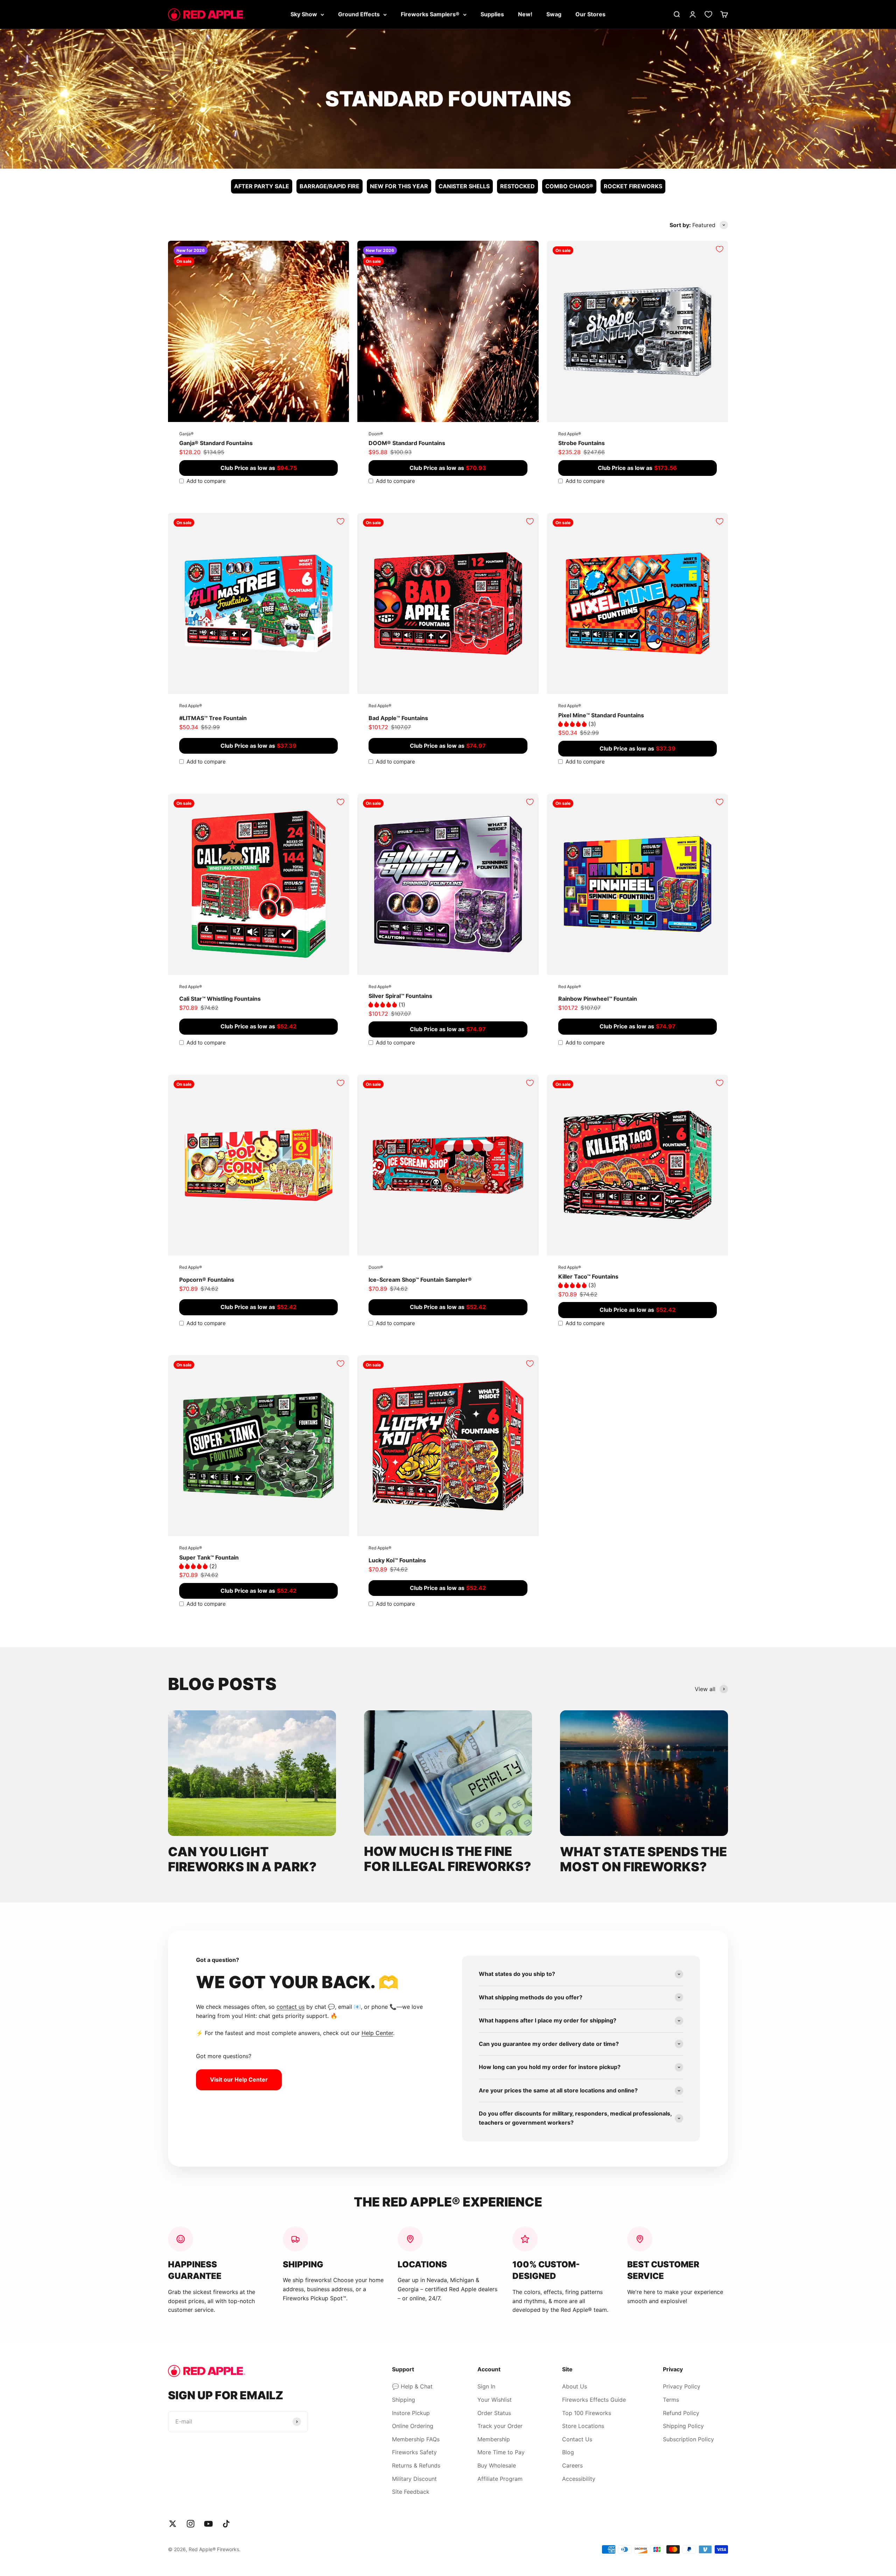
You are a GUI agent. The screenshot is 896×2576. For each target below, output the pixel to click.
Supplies (492, 14)
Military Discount (414, 2479)
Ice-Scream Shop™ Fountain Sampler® (420, 1280)
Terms (671, 2400)
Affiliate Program (500, 2479)
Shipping (404, 2400)
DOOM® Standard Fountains (407, 443)
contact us (290, 2007)
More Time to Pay (501, 2452)
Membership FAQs (416, 2439)
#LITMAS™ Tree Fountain (213, 718)
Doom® (376, 434)
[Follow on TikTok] (226, 2524)
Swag (554, 14)
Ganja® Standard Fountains (216, 443)
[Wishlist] (708, 14)
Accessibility (579, 2479)
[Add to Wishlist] (341, 249)
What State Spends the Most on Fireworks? (643, 1859)
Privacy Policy (682, 2386)
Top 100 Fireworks (587, 2413)
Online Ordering (413, 2426)
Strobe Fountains (582, 443)
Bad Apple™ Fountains (398, 718)
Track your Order (500, 2426)
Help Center (377, 2033)
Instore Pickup (411, 2413)
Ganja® (186, 434)
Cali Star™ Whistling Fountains (220, 999)
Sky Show (304, 14)
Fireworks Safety (414, 2452)
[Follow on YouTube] (208, 2524)
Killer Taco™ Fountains (588, 1276)
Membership (494, 2439)
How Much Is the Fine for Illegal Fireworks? (448, 1859)
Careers (572, 2465)
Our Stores (590, 14)
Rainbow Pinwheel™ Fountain (598, 999)
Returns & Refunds (416, 2465)
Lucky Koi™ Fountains (397, 1560)
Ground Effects (359, 14)
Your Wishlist (495, 2400)
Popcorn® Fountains (207, 1280)
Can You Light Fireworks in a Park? (242, 1859)
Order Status (494, 2413)
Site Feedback (411, 2492)
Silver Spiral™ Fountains (400, 996)
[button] (573, 724)
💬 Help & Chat (412, 2386)
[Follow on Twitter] (173, 2524)
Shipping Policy (683, 2426)
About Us (575, 2386)
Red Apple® (570, 434)
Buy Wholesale (497, 2465)
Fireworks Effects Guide (594, 2400)
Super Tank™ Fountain (209, 1557)
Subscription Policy (688, 2439)
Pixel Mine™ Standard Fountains (601, 715)
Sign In (486, 2386)
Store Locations (583, 2426)
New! (525, 14)
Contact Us (577, 2439)
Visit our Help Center (239, 2079)
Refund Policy (681, 2413)
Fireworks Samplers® (430, 14)
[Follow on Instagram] (191, 2524)
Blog (568, 2452)
